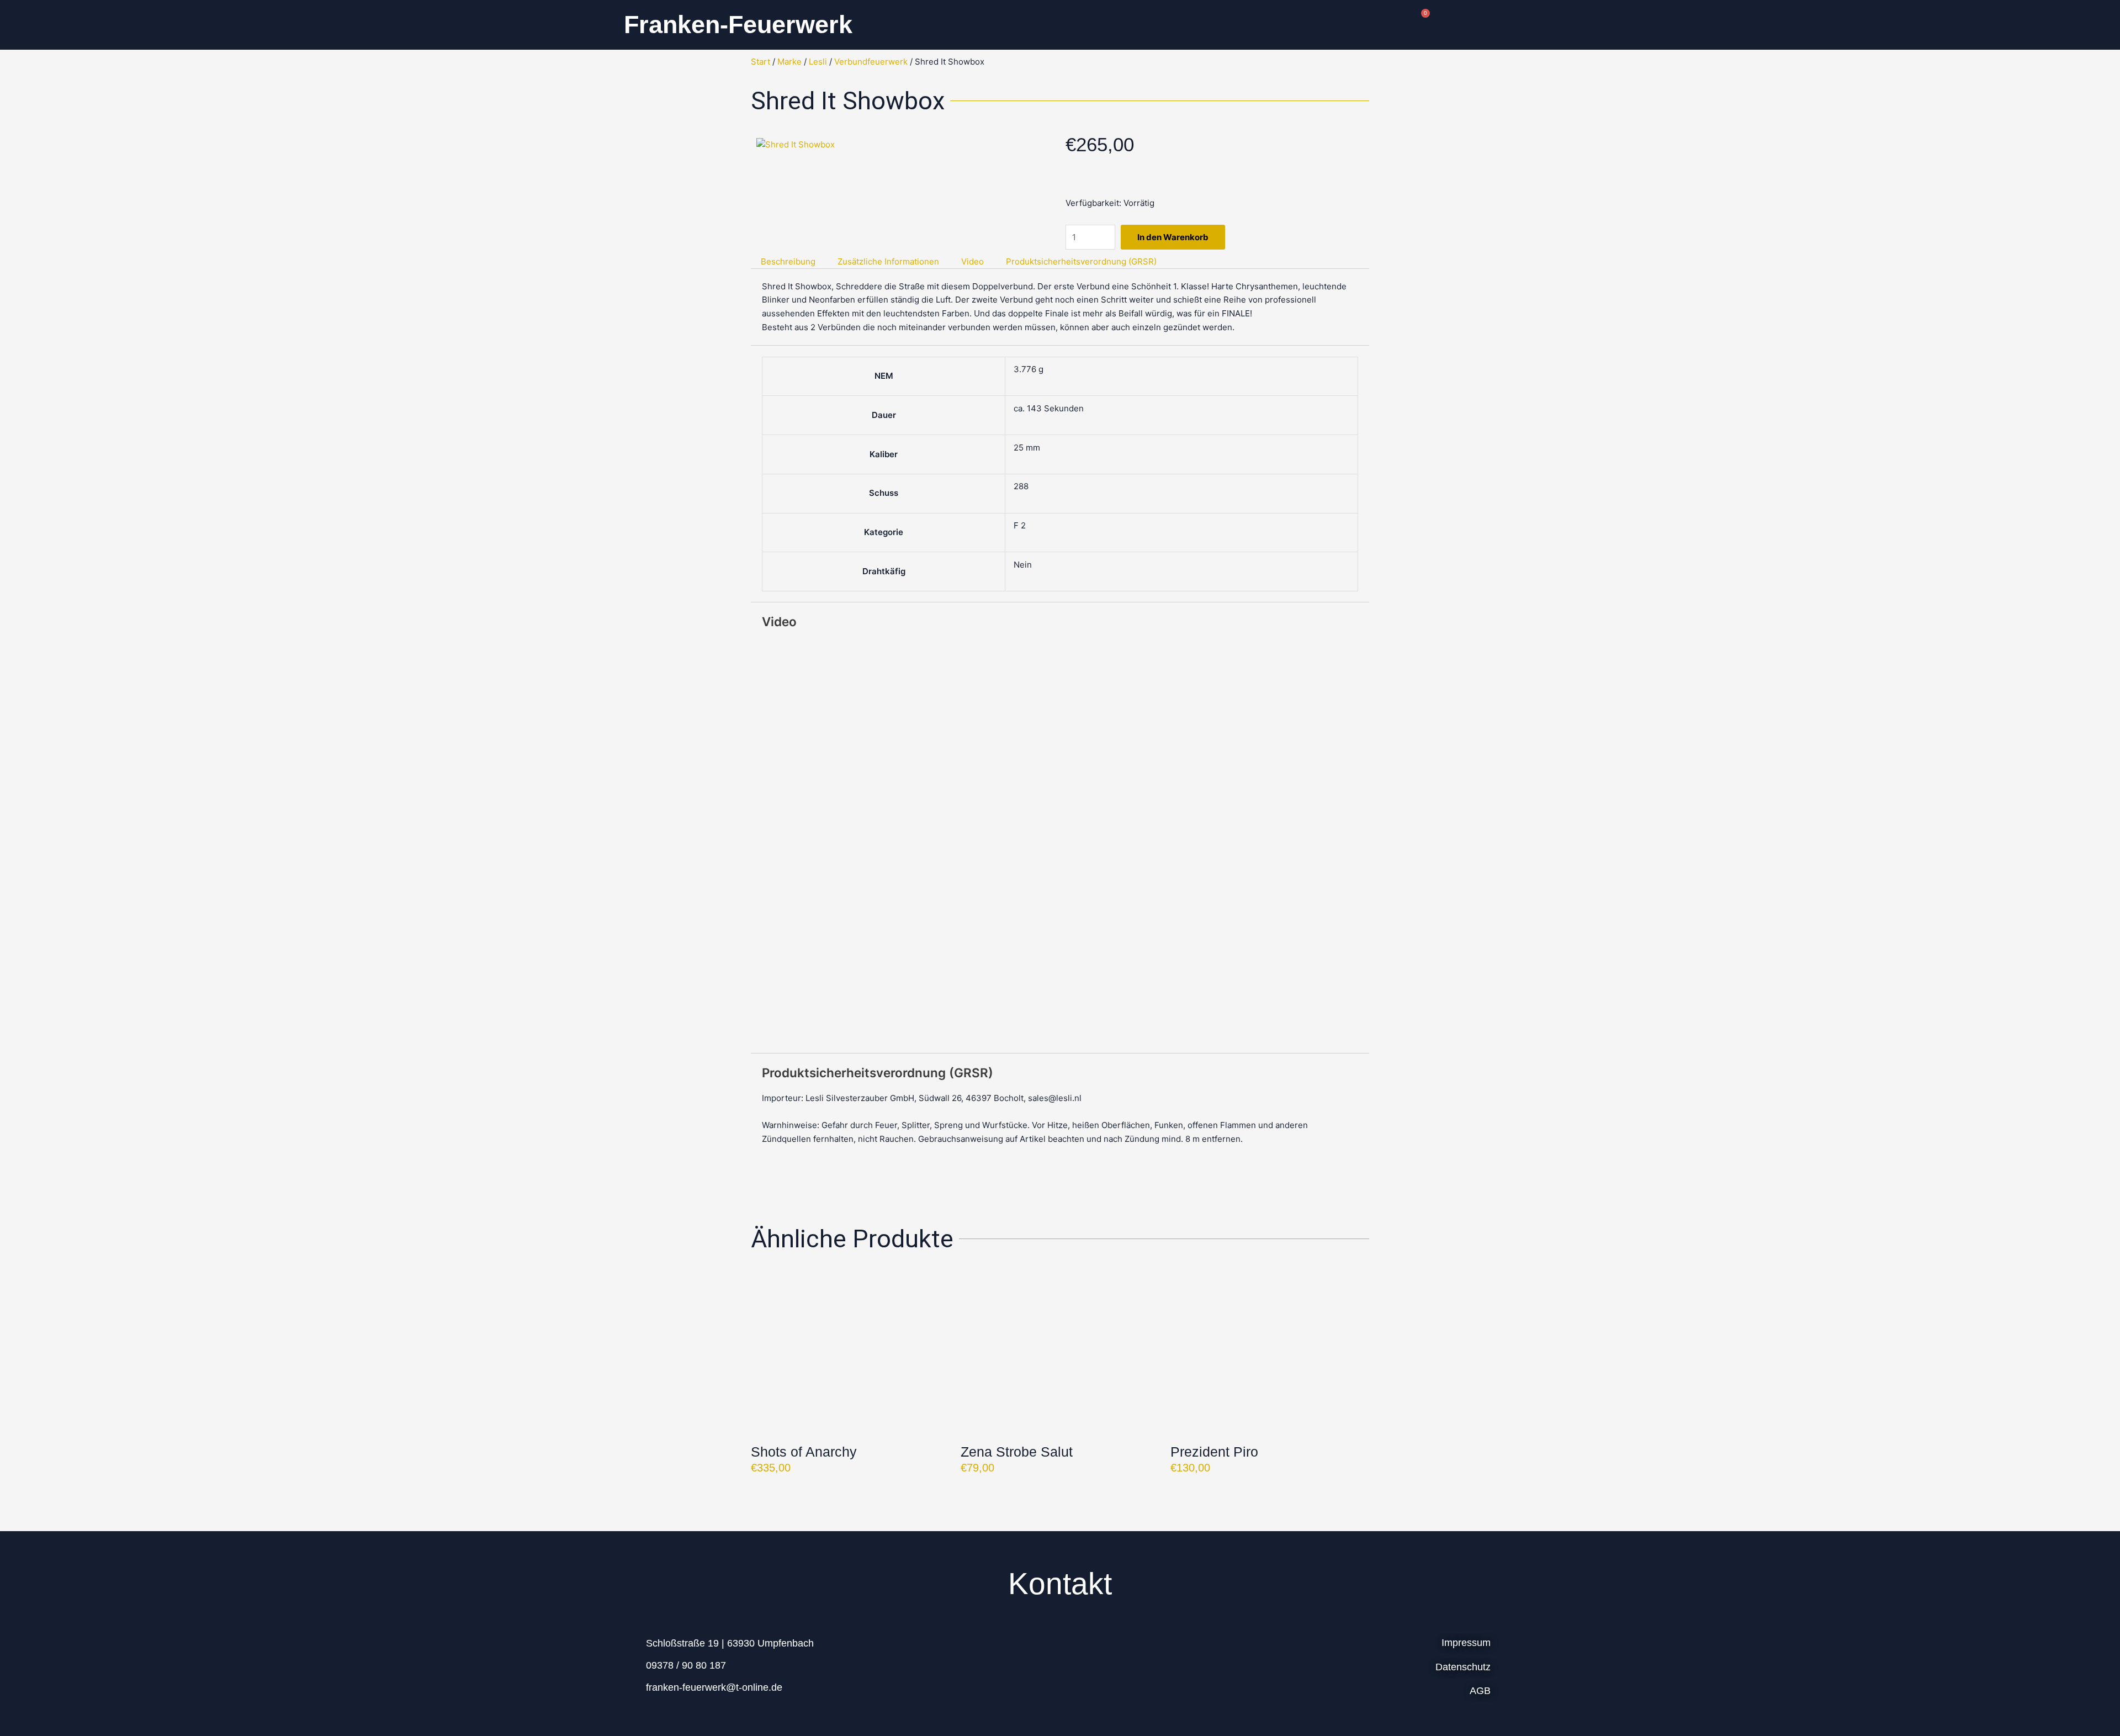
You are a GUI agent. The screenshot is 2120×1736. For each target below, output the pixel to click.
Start (760, 62)
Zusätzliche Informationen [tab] (888, 261)
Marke (789, 62)
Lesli (818, 62)
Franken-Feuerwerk (738, 25)
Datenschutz (1463, 1667)
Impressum (1466, 1643)
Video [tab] (972, 261)
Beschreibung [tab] (788, 261)
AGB (1480, 1691)
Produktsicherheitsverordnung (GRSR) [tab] (1081, 261)
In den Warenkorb (1173, 237)
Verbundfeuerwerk (871, 62)
